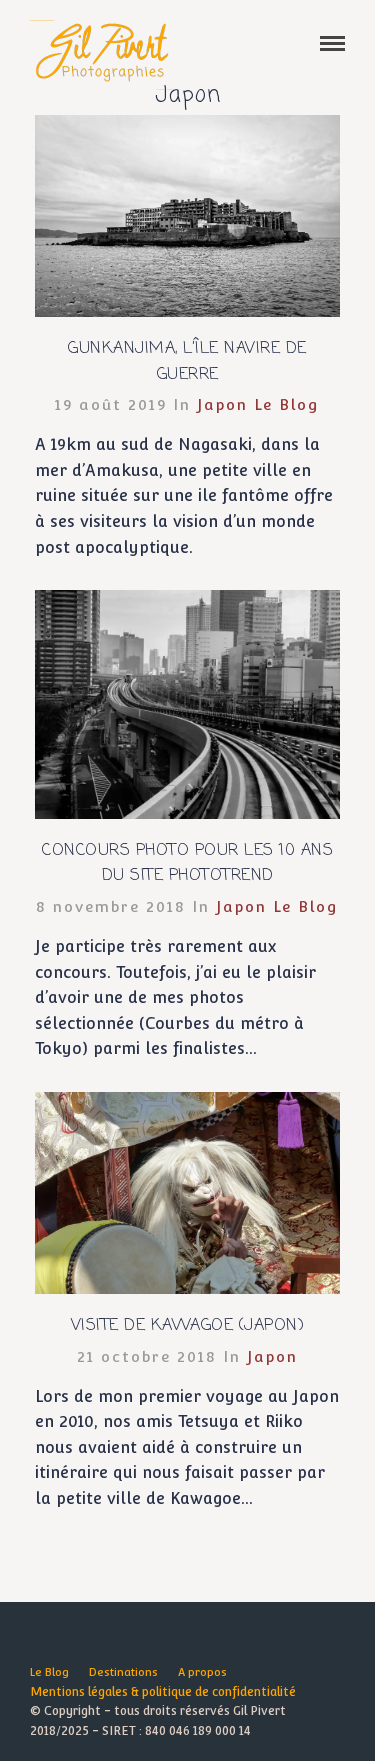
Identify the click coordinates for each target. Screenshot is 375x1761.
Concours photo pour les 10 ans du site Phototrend (187, 864)
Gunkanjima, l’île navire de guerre (187, 362)
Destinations (123, 1672)
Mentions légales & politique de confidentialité (163, 1692)
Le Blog (287, 404)
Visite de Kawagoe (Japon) (188, 1326)
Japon (222, 404)
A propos (202, 1672)
